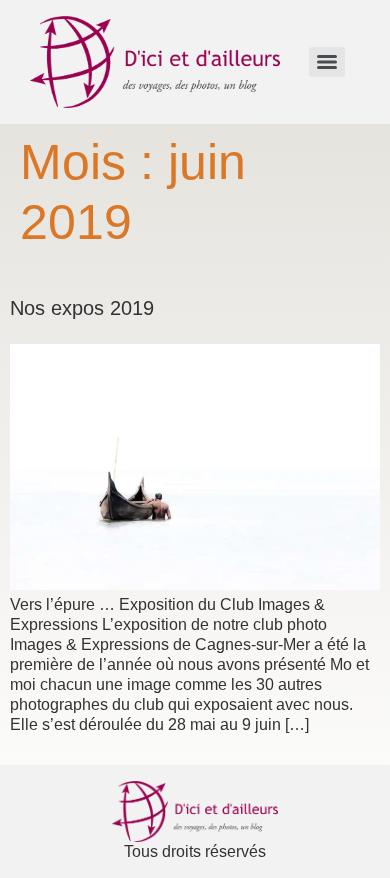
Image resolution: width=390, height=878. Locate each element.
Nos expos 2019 (82, 308)
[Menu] (327, 62)
